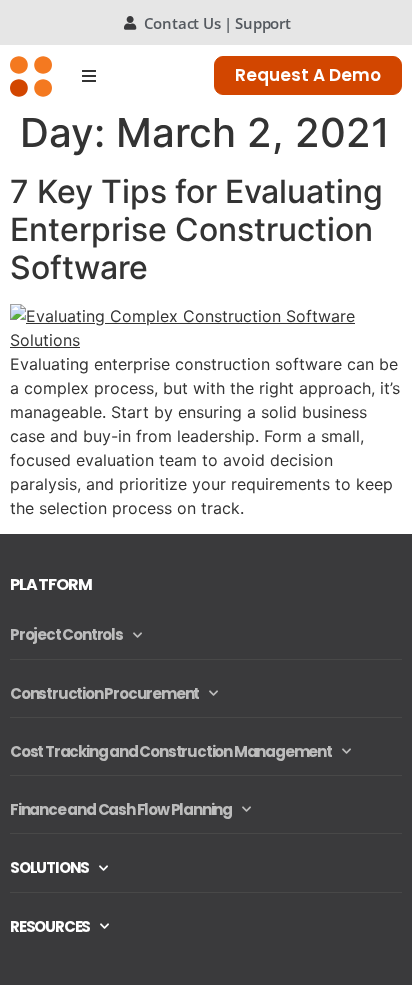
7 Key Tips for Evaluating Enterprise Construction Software (196, 230)
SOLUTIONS (49, 867)
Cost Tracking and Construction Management (171, 751)
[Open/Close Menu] (89, 75)
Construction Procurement (104, 693)
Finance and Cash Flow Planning (121, 809)
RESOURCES (50, 926)
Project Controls (66, 634)
